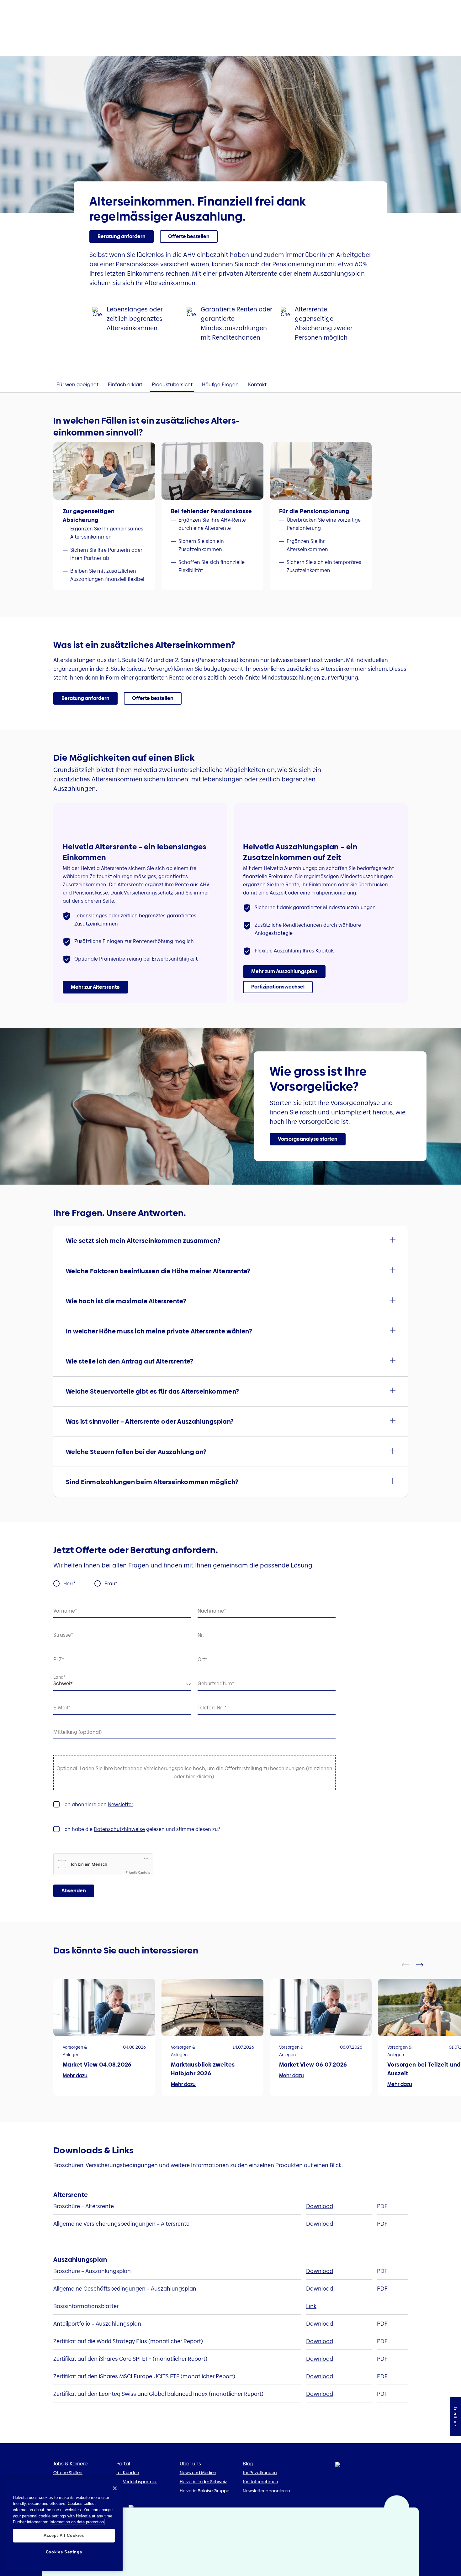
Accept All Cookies (64, 2535)
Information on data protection (77, 2522)
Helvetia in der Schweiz (203, 2482)
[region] (64, 2525)
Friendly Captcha (138, 1872)
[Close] (115, 2488)
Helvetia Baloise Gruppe (204, 2491)
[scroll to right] (423, 1965)
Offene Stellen (68, 2473)
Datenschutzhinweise (119, 1829)
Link (311, 2306)
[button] (95, 987)
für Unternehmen (260, 2482)
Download (320, 2206)
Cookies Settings (64, 2552)
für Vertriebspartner (137, 2482)
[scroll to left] (409, 1965)
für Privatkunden (260, 2473)
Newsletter (120, 1804)
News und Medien (198, 2473)
